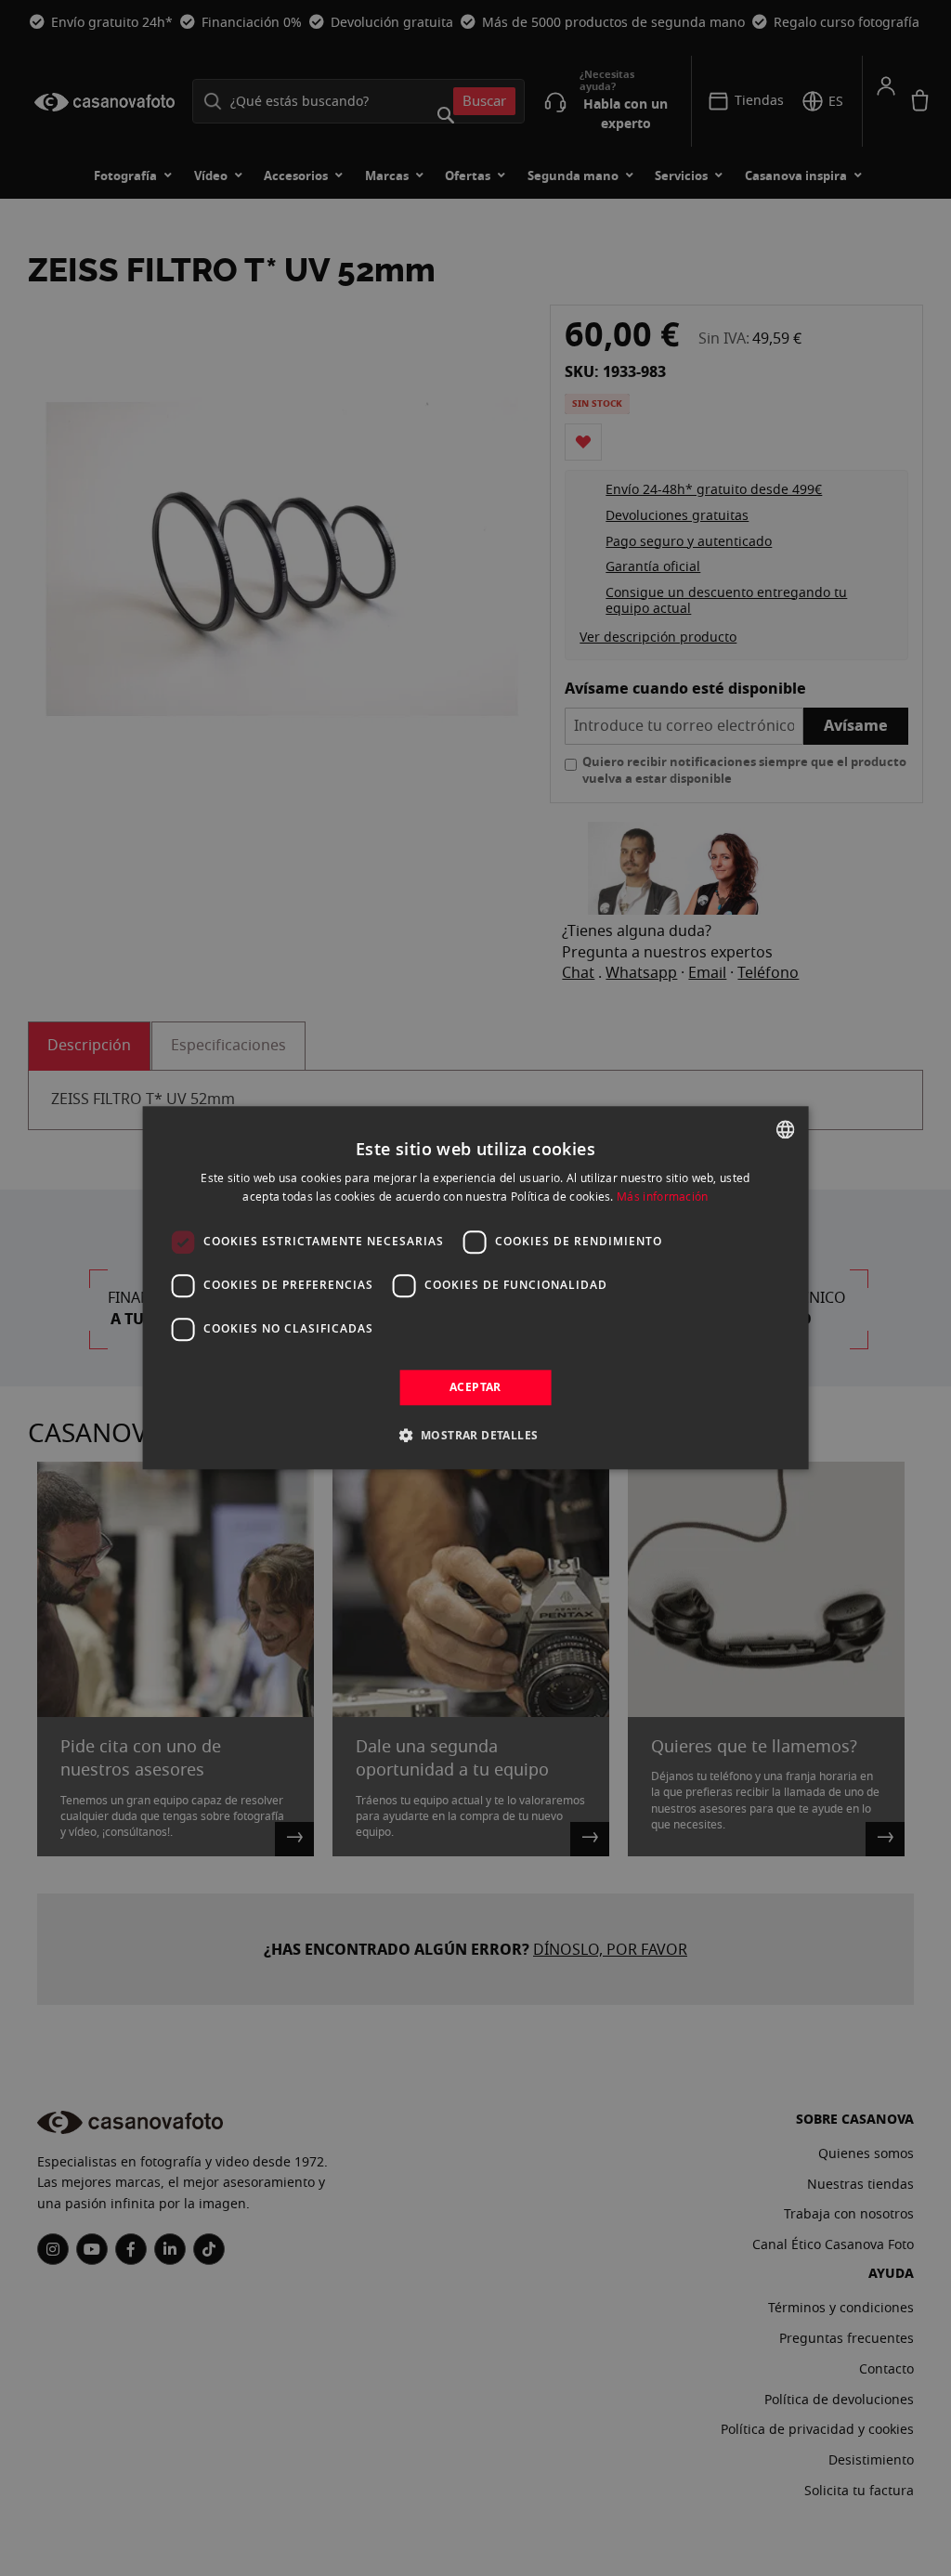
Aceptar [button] (475, 1387)
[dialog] (476, 1288)
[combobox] (785, 1129)
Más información (663, 1197)
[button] (476, 1436)
